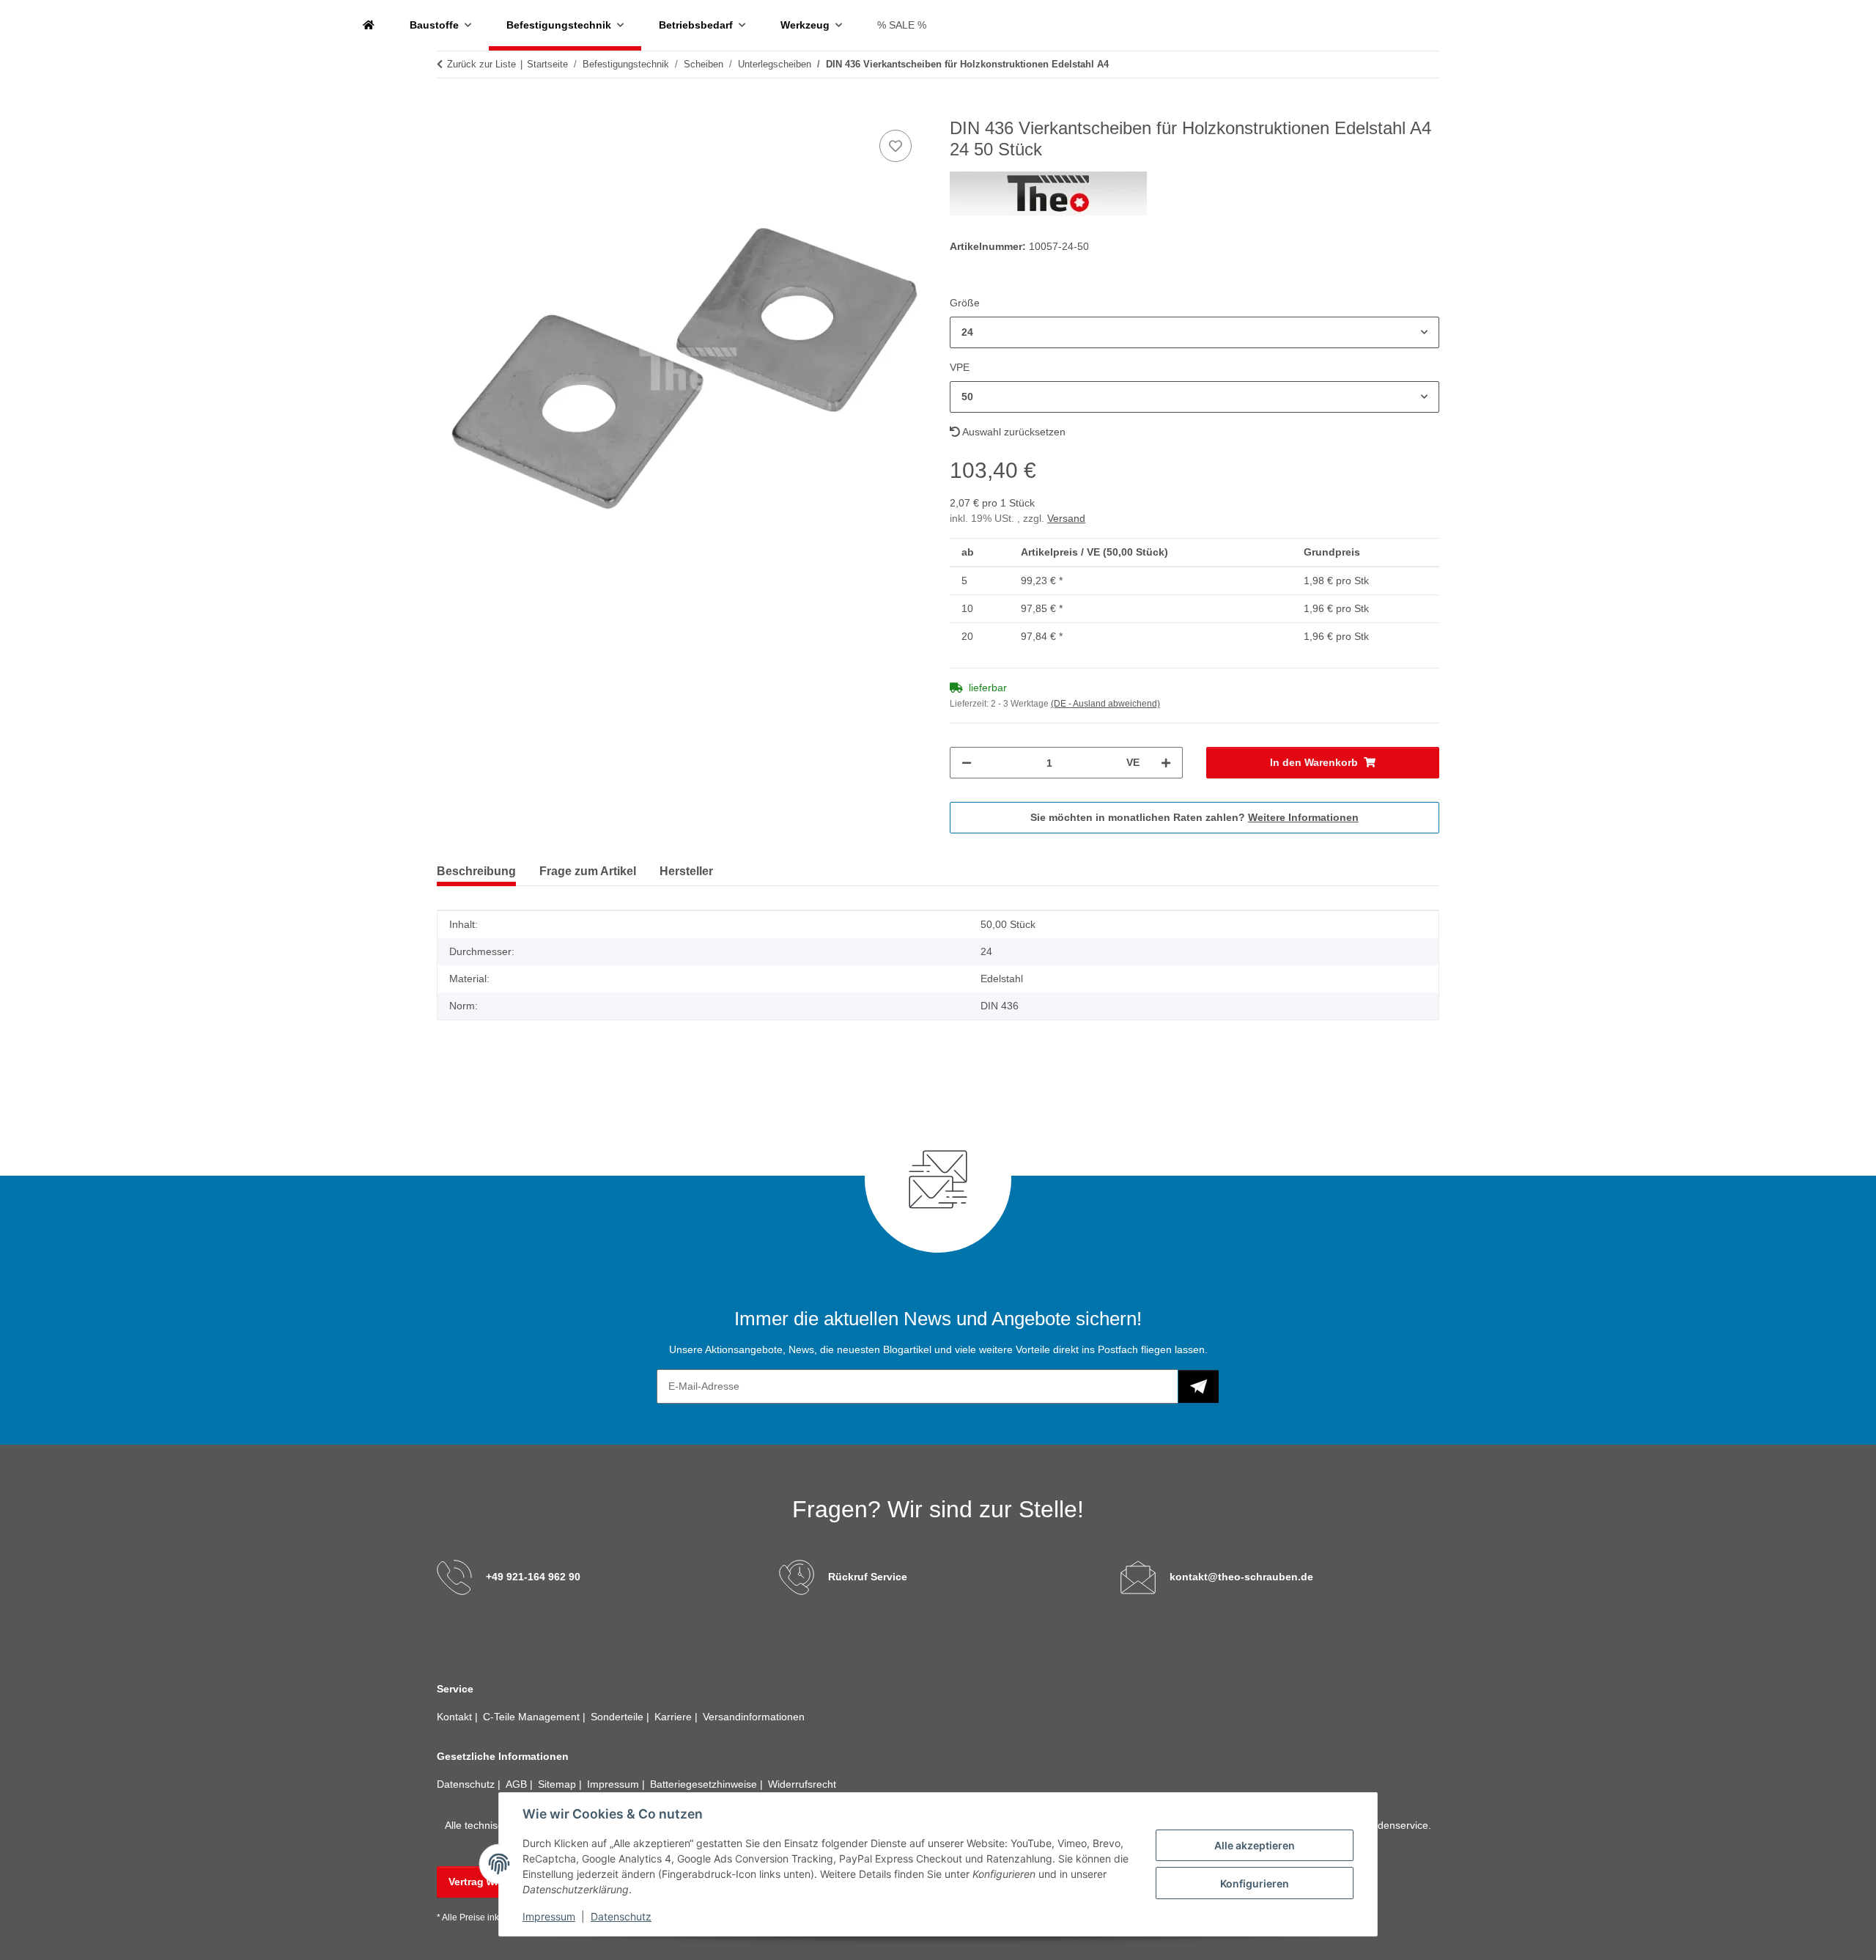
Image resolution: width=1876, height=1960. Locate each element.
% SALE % (902, 25)
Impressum (549, 1916)
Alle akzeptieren (1255, 1845)
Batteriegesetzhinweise (705, 1784)
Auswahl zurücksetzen (1013, 432)
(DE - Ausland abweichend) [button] (1105, 704)
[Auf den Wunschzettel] (895, 146)
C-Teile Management (533, 1717)
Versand (1066, 518)
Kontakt (456, 1717)
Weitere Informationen (1303, 817)
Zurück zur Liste (481, 64)
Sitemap (558, 1784)
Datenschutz (621, 1916)
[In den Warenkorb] (448, 110)
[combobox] (1194, 332)
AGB (518, 1784)
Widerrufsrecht (802, 1784)
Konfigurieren (1255, 1883)
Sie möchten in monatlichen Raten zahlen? (1194, 817)
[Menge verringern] (967, 763)
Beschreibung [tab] (476, 871)
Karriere (675, 1717)
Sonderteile (618, 1717)
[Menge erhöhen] (1166, 763)
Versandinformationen (754, 1717)
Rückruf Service (868, 1577)
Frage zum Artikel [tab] (588, 871)
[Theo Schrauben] (369, 25)
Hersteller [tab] (686, 871)
